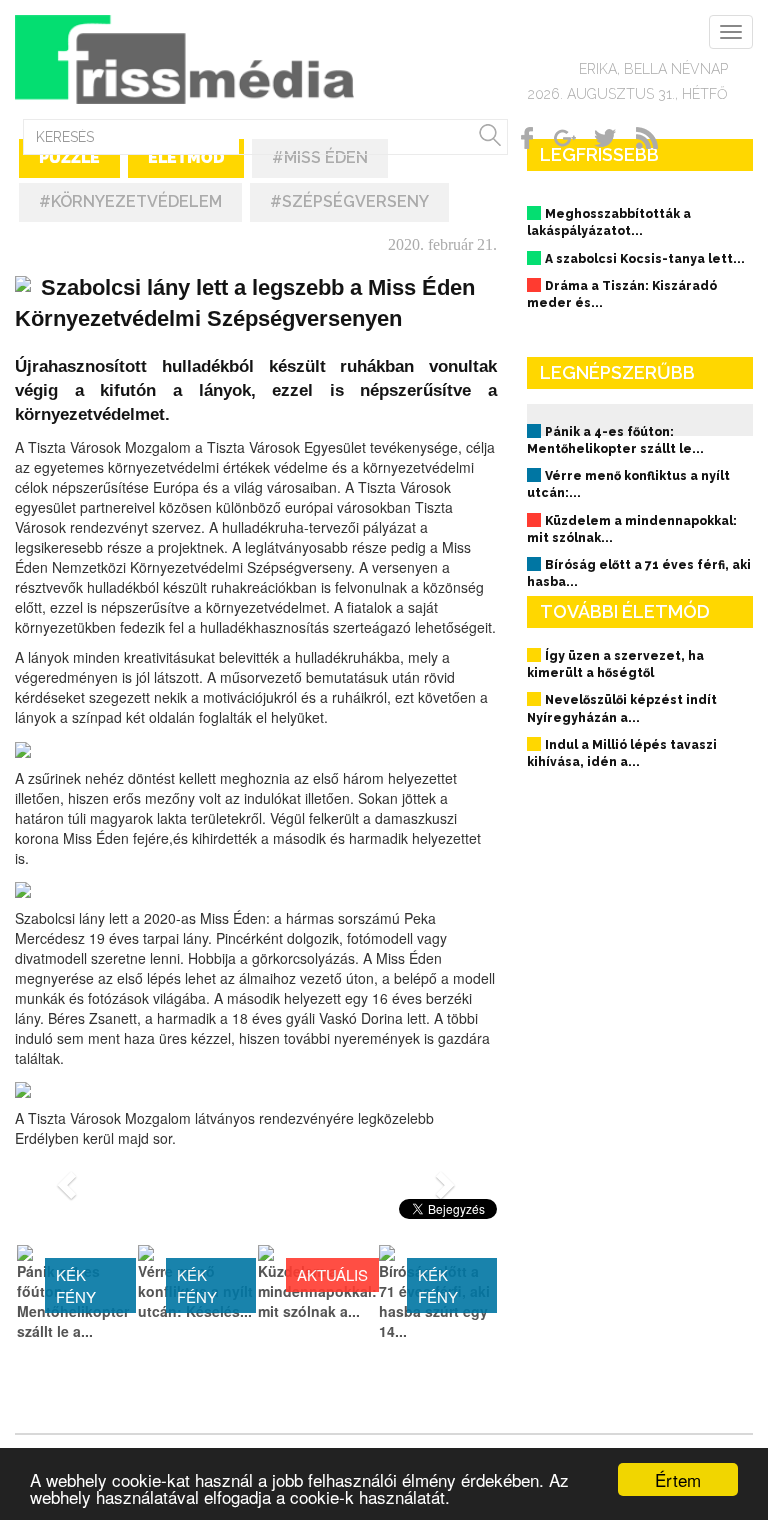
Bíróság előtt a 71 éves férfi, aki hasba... (639, 573)
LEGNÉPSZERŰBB (617, 372)
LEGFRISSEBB (599, 154)
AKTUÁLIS (332, 1274)
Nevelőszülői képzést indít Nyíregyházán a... (622, 708)
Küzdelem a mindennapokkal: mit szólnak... (632, 529)
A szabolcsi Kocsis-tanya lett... (645, 259)
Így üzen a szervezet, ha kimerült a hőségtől (615, 664)
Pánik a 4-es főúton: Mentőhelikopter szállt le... (615, 440)
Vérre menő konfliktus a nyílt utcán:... (628, 484)
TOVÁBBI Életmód (625, 611)
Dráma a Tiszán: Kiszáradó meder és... (622, 294)
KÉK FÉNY (76, 1285)
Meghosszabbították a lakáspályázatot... (609, 222)
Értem (678, 1479)
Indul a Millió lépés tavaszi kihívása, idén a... (622, 753)
